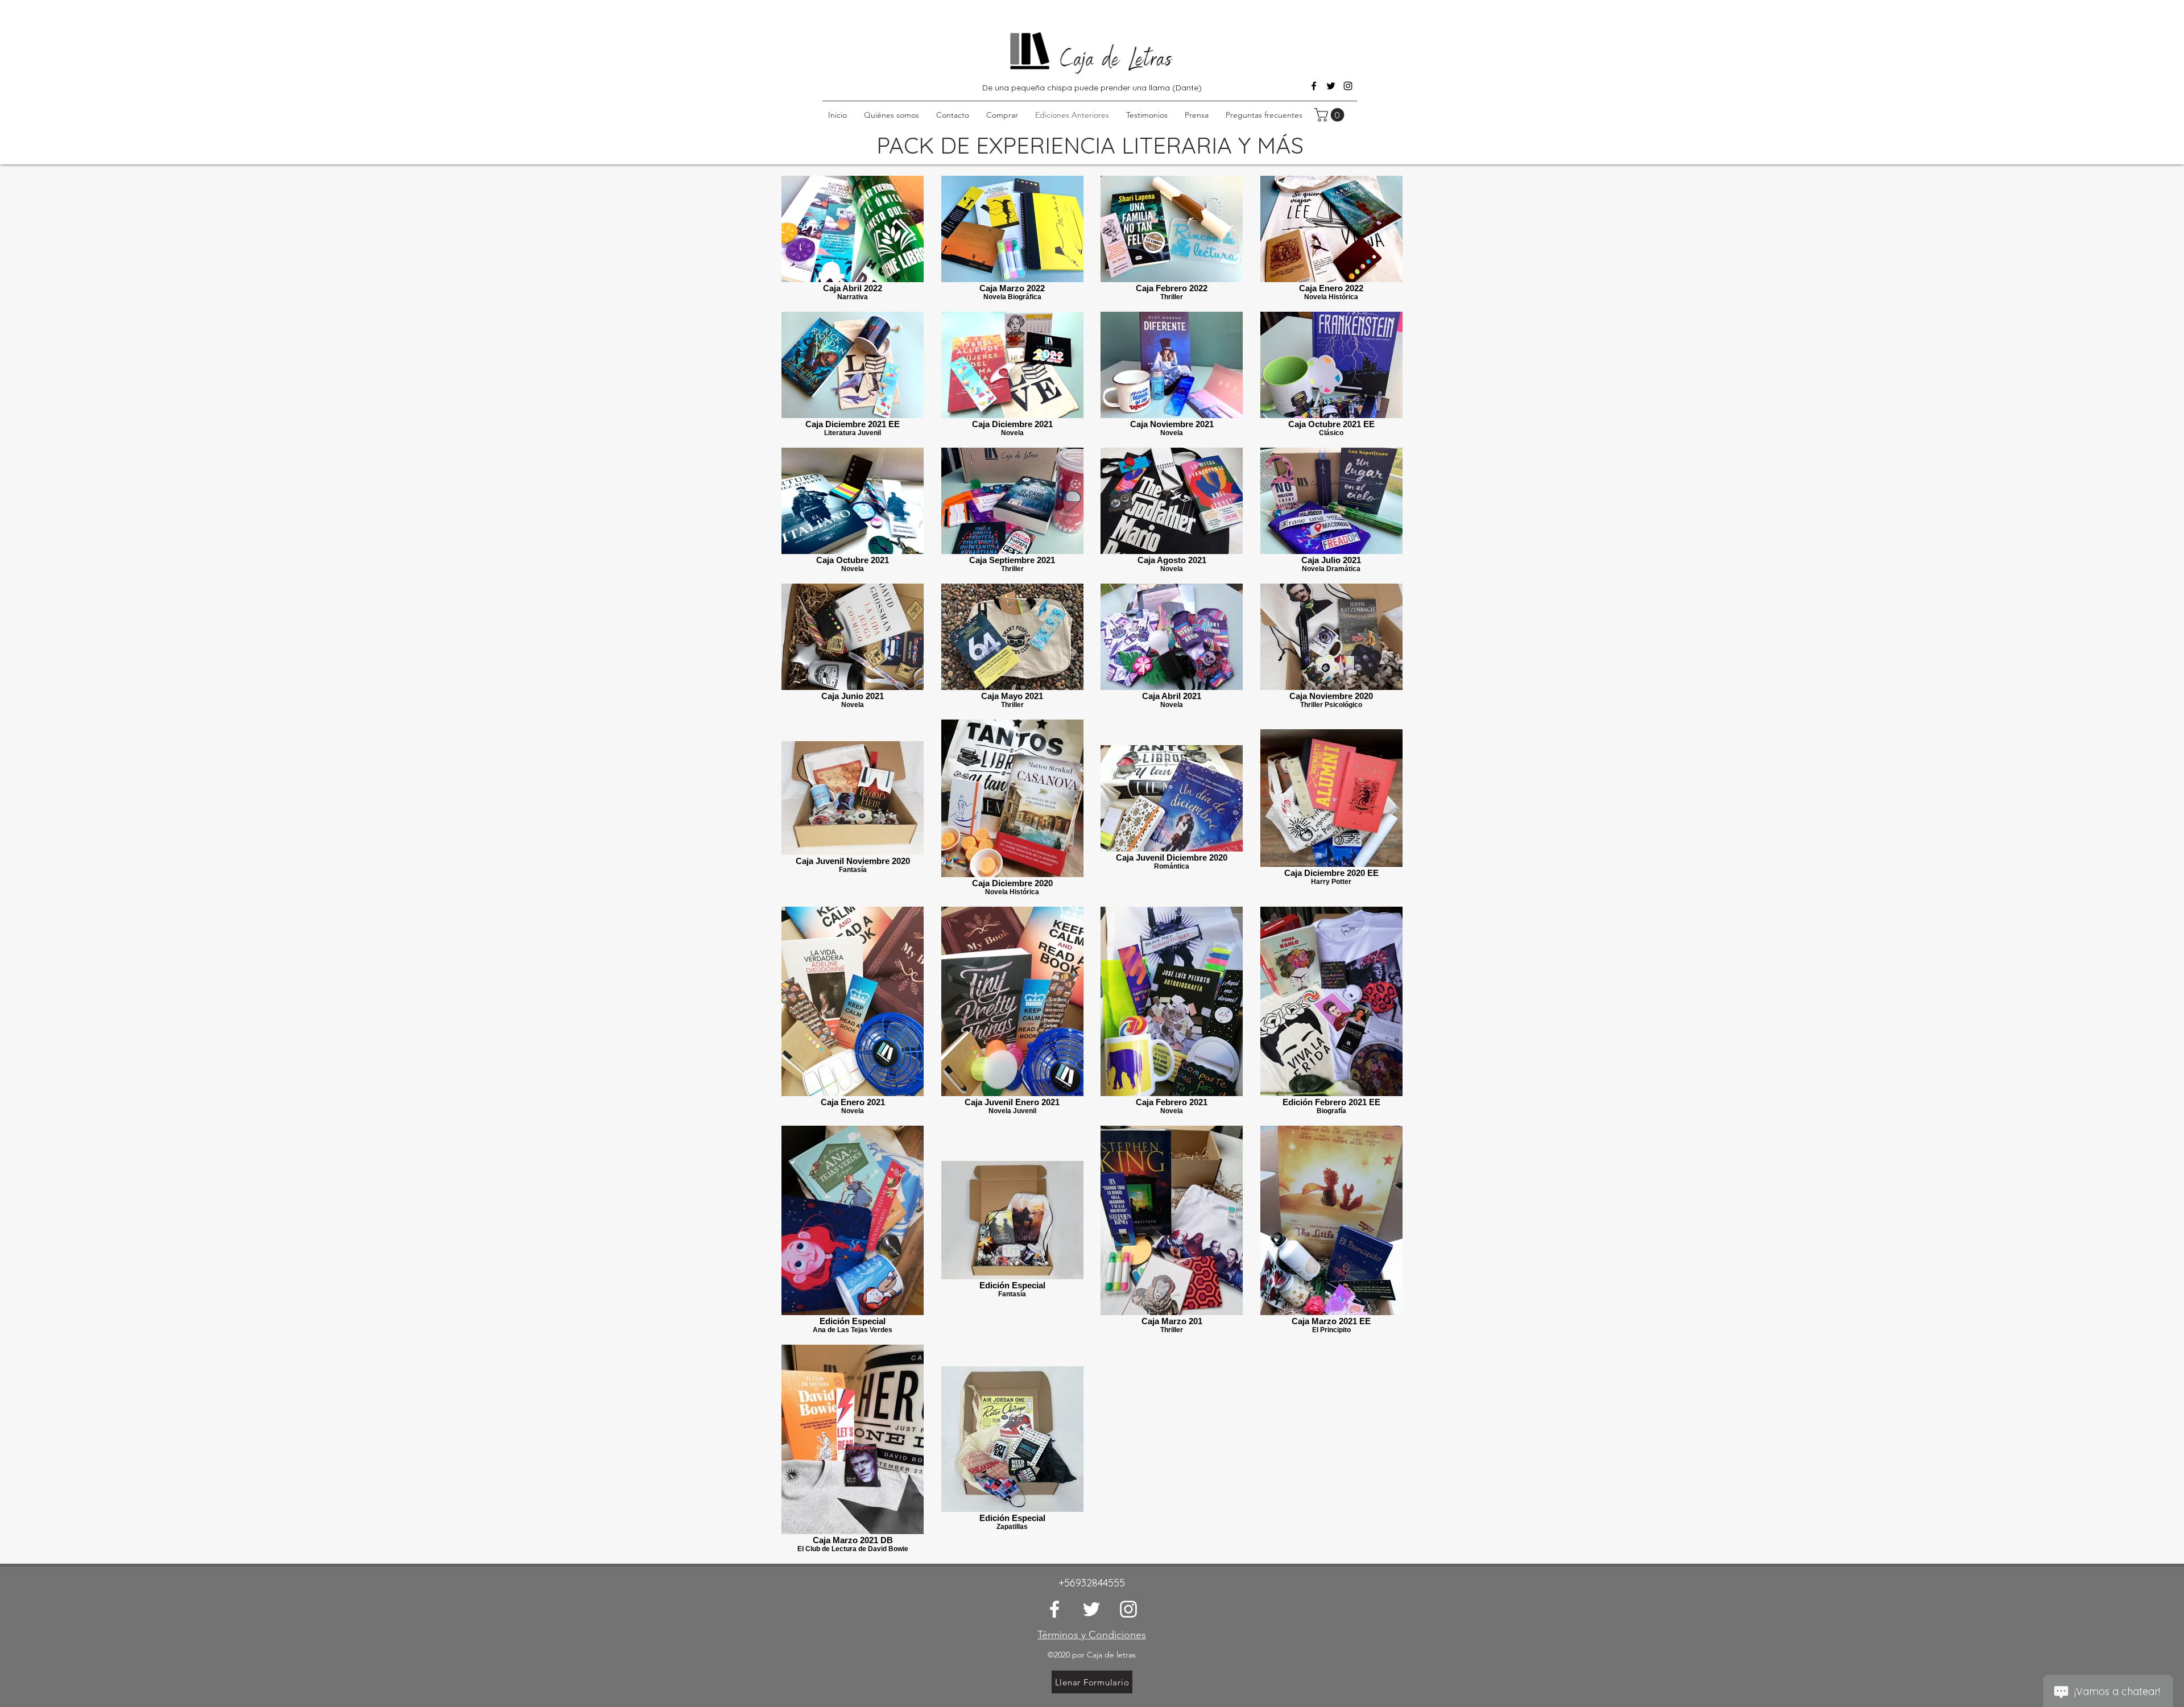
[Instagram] (1348, 86)
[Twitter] (1331, 86)
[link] (1331, 115)
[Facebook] (1314, 86)
